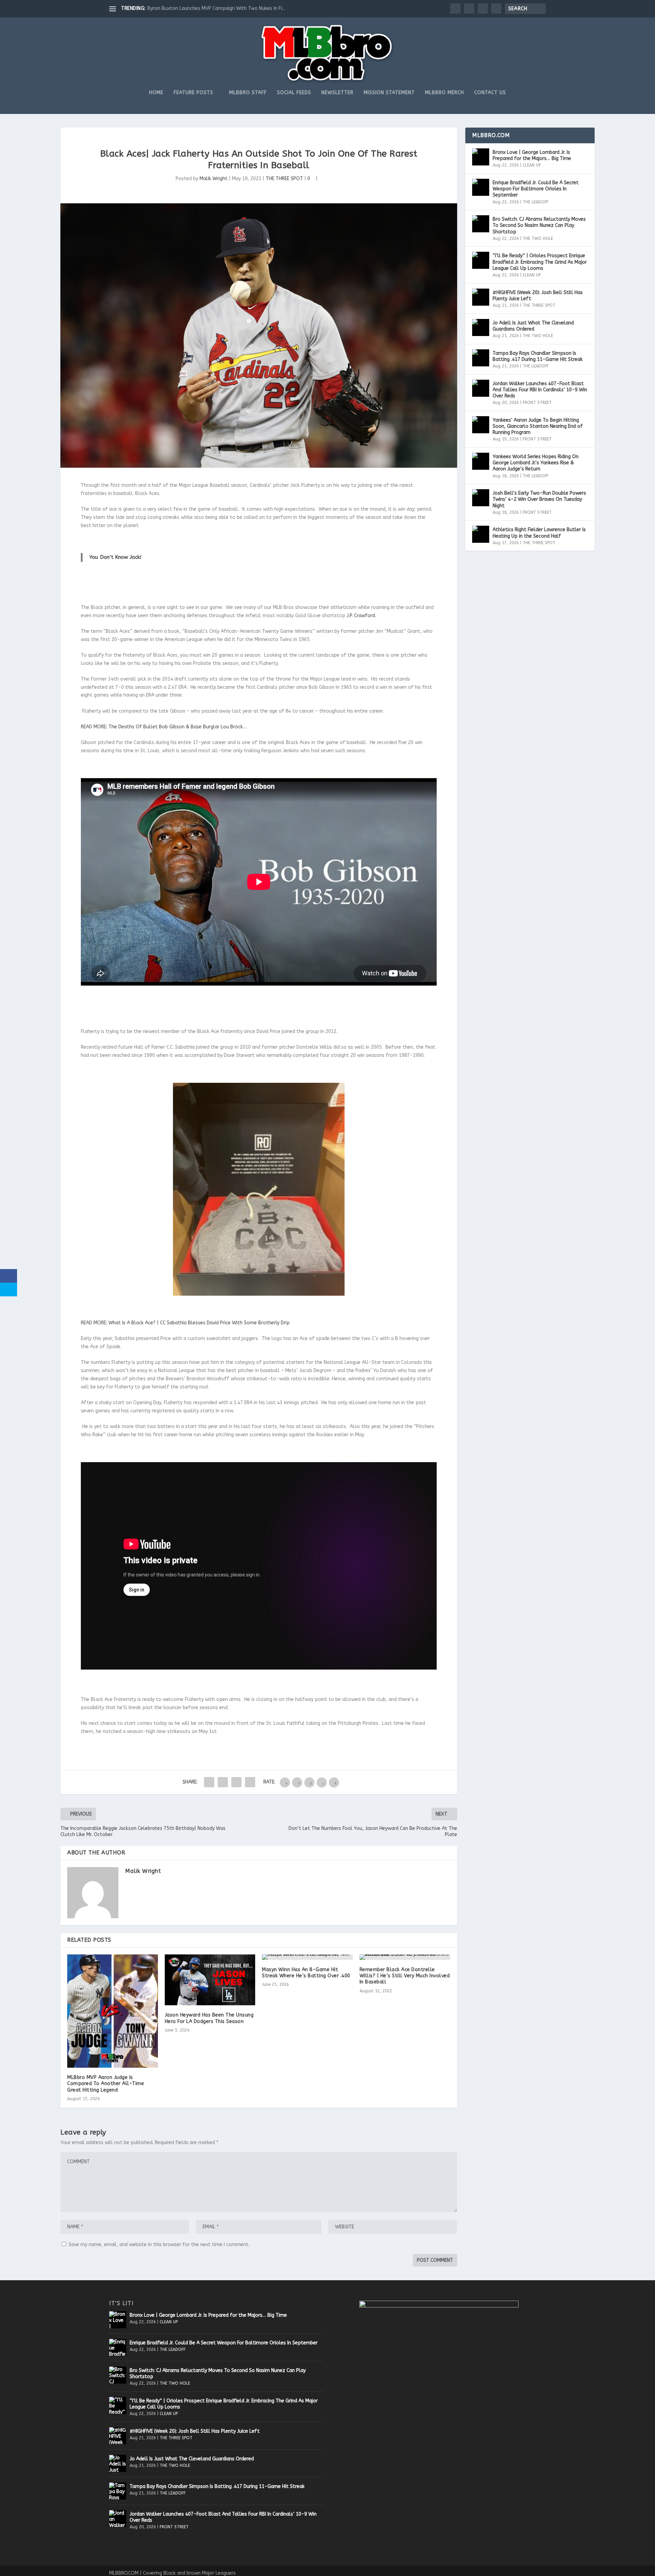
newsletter (337, 93)
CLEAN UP (532, 165)
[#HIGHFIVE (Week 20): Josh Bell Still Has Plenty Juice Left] (481, 297)
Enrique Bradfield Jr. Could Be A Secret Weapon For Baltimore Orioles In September (536, 189)
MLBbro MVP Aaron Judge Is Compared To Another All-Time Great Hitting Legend (106, 2084)
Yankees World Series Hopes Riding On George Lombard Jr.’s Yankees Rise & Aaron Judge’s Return (536, 463)
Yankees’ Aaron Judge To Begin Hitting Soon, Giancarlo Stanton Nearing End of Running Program (538, 426)
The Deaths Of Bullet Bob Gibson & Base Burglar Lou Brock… (178, 727)
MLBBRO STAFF (248, 93)
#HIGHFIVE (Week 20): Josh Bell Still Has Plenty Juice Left (538, 296)
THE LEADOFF (536, 202)
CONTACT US (490, 93)
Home (156, 93)
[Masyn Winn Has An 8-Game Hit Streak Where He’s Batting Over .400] (307, 1957)
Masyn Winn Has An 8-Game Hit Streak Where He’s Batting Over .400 (306, 1973)
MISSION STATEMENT (389, 93)
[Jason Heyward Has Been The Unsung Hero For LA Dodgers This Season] (210, 1980)
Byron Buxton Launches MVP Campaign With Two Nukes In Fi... (216, 8)
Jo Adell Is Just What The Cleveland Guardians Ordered (533, 326)
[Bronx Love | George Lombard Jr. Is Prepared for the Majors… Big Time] (481, 157)
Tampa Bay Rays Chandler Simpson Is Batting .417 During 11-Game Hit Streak (538, 356)
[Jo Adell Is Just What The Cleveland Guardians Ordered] (481, 328)
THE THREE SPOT (284, 179)
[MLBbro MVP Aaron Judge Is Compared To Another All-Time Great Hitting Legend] (113, 2011)
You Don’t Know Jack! (115, 557)
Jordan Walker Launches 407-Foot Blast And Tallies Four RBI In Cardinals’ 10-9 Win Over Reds (540, 390)
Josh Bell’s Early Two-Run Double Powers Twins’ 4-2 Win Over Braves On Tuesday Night (539, 499)
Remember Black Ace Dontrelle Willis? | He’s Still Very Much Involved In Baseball (405, 1976)
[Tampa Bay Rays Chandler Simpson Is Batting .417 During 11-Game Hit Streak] (481, 358)
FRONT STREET (537, 403)
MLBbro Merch (445, 93)
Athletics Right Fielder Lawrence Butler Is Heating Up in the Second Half (539, 533)
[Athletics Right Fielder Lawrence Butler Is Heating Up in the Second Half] (481, 534)
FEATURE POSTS (193, 93)
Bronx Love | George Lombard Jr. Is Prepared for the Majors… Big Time (532, 155)
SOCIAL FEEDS (294, 93)
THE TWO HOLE (538, 238)
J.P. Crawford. (361, 616)
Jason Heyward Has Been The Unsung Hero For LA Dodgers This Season (209, 2018)
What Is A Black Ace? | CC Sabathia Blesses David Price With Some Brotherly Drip (199, 1323)
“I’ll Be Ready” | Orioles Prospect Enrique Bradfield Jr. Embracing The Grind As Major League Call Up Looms (540, 262)
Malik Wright (214, 179)
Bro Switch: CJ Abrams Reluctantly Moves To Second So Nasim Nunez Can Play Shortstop (539, 225)
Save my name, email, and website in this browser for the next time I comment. (159, 2245)
